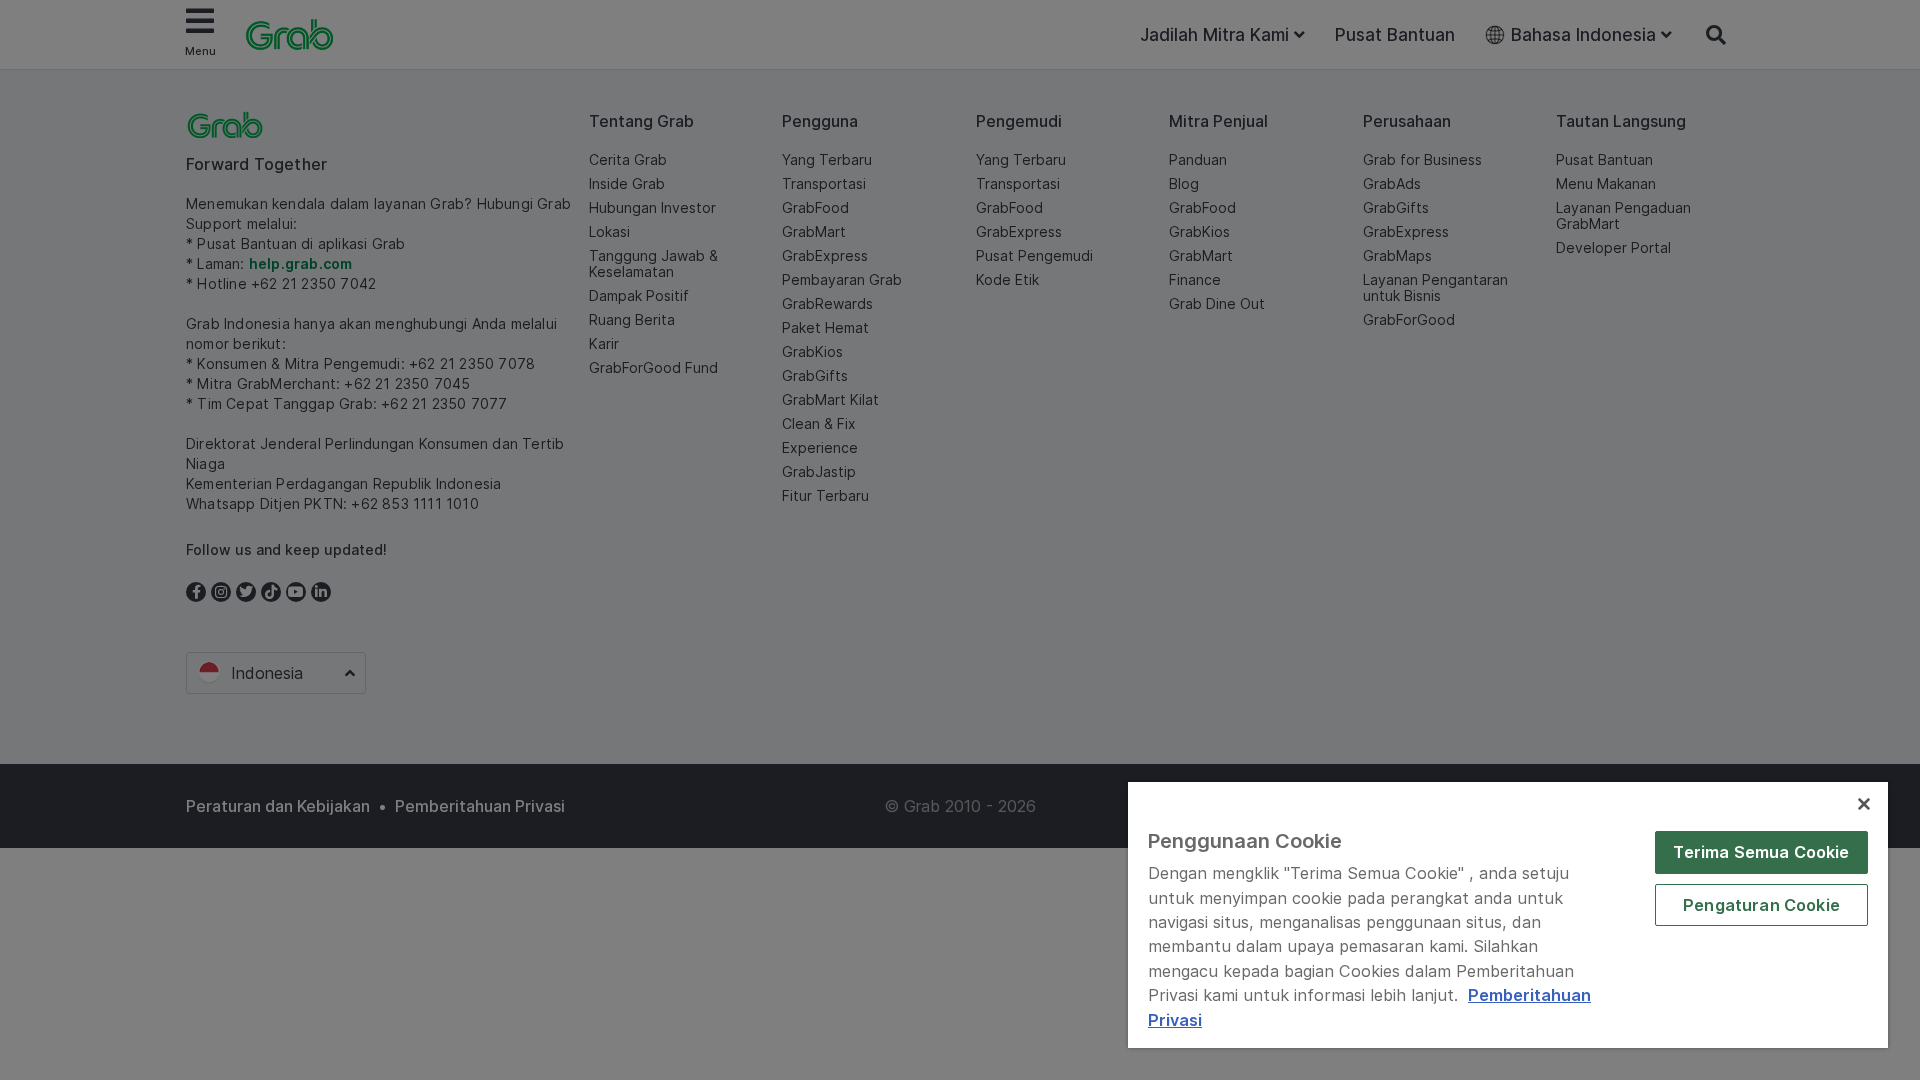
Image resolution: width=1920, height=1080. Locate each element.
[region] (1508, 915)
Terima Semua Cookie (1761, 852)
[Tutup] (1864, 804)
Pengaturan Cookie (1761, 905)
